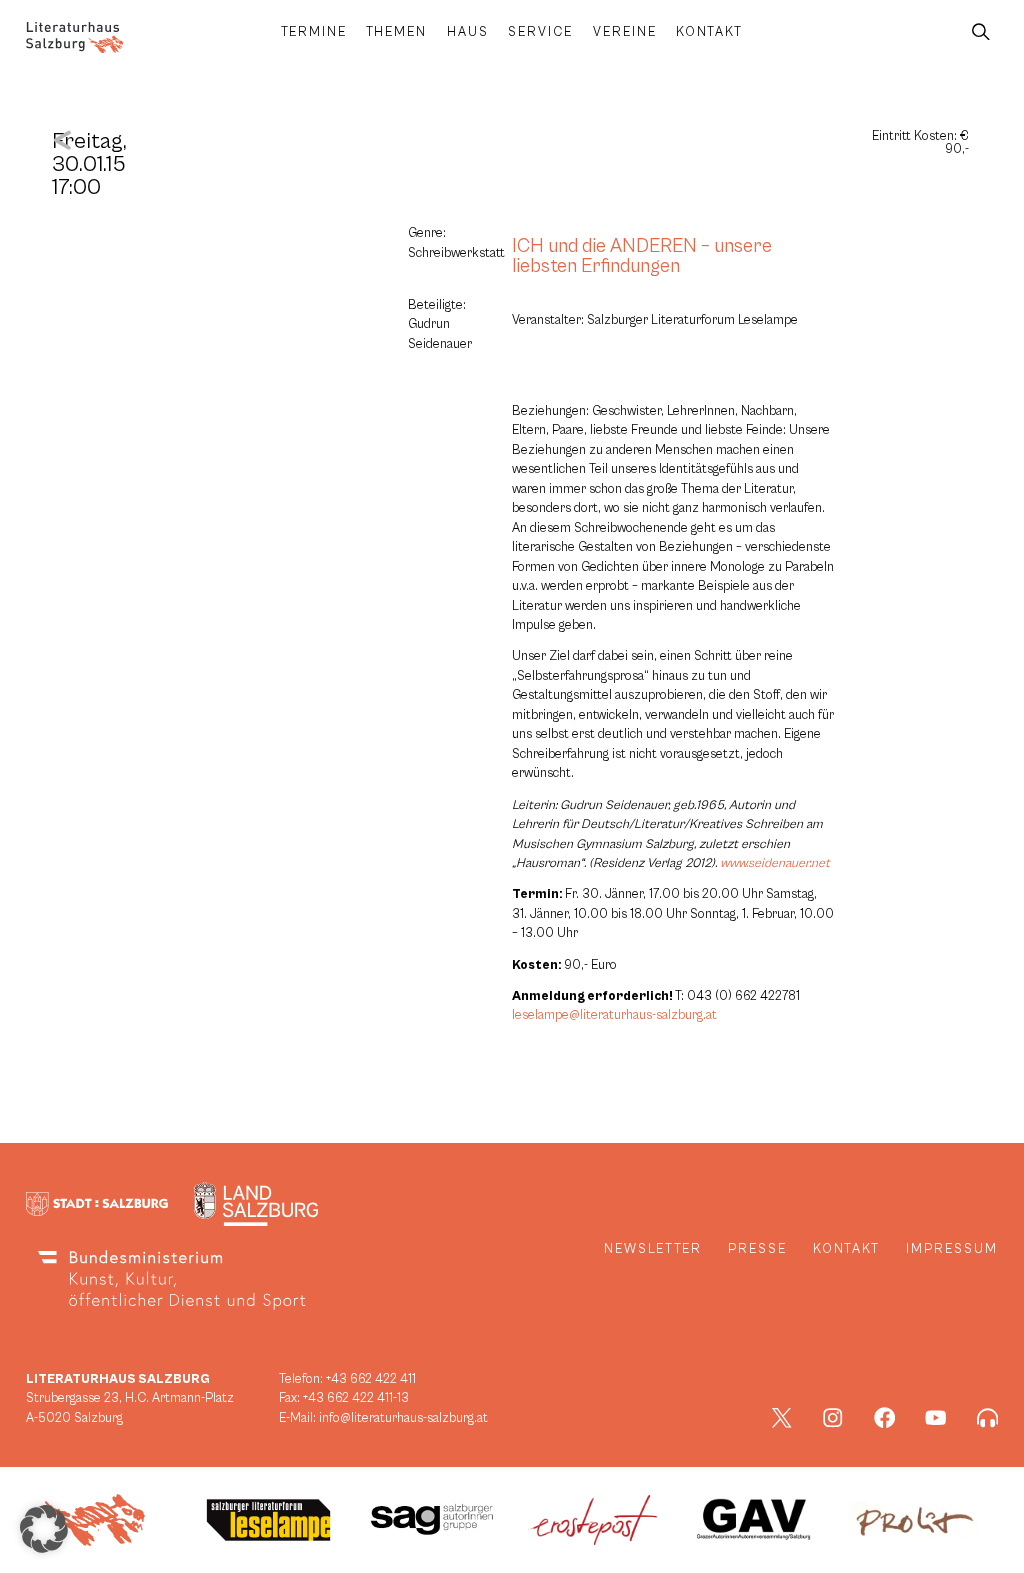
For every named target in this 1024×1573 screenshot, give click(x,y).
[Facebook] (885, 1418)
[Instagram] (833, 1418)
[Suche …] (981, 32)
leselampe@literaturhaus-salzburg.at (614, 1015)
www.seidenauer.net (775, 863)
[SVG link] (74, 37)
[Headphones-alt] (988, 1418)
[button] (44, 1529)
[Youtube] (936, 1418)
